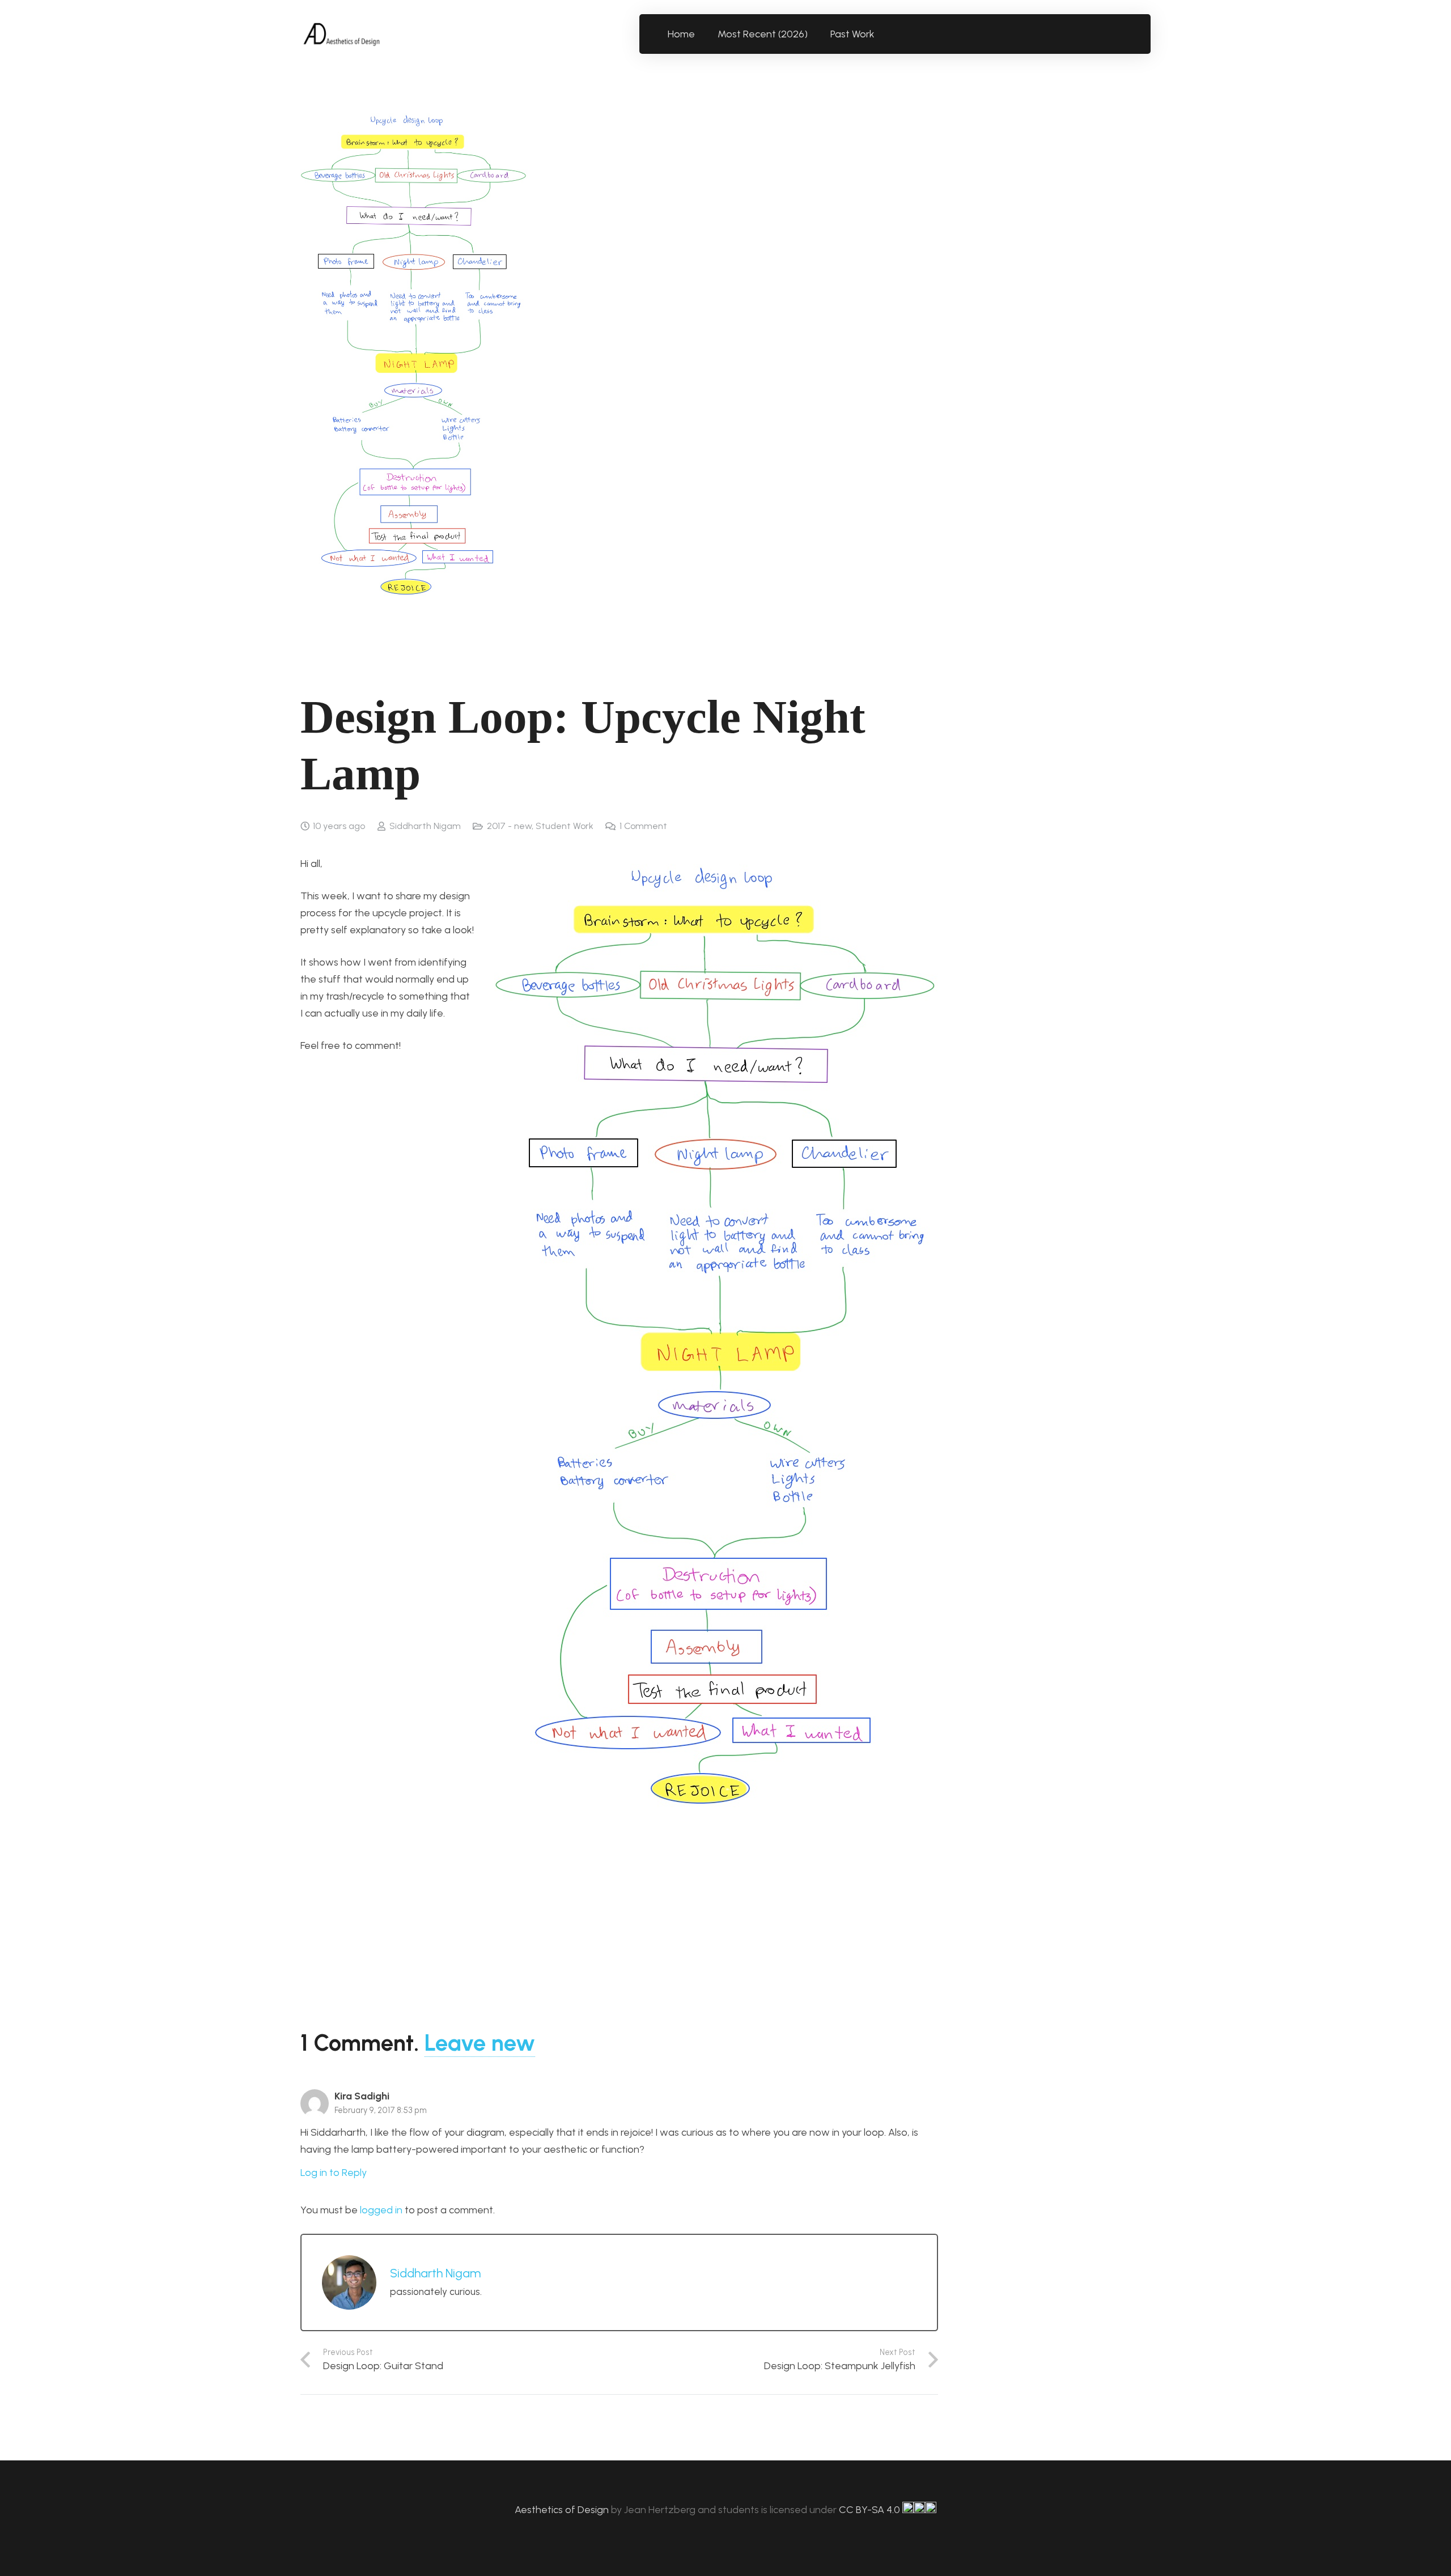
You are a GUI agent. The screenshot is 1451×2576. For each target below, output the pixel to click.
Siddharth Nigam (425, 826)
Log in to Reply (334, 2173)
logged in (381, 2210)
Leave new (480, 2043)
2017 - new (509, 826)
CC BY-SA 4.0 (871, 2510)
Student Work (565, 826)
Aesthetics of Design (563, 2510)
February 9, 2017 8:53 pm (381, 2110)
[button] (881, 34)
